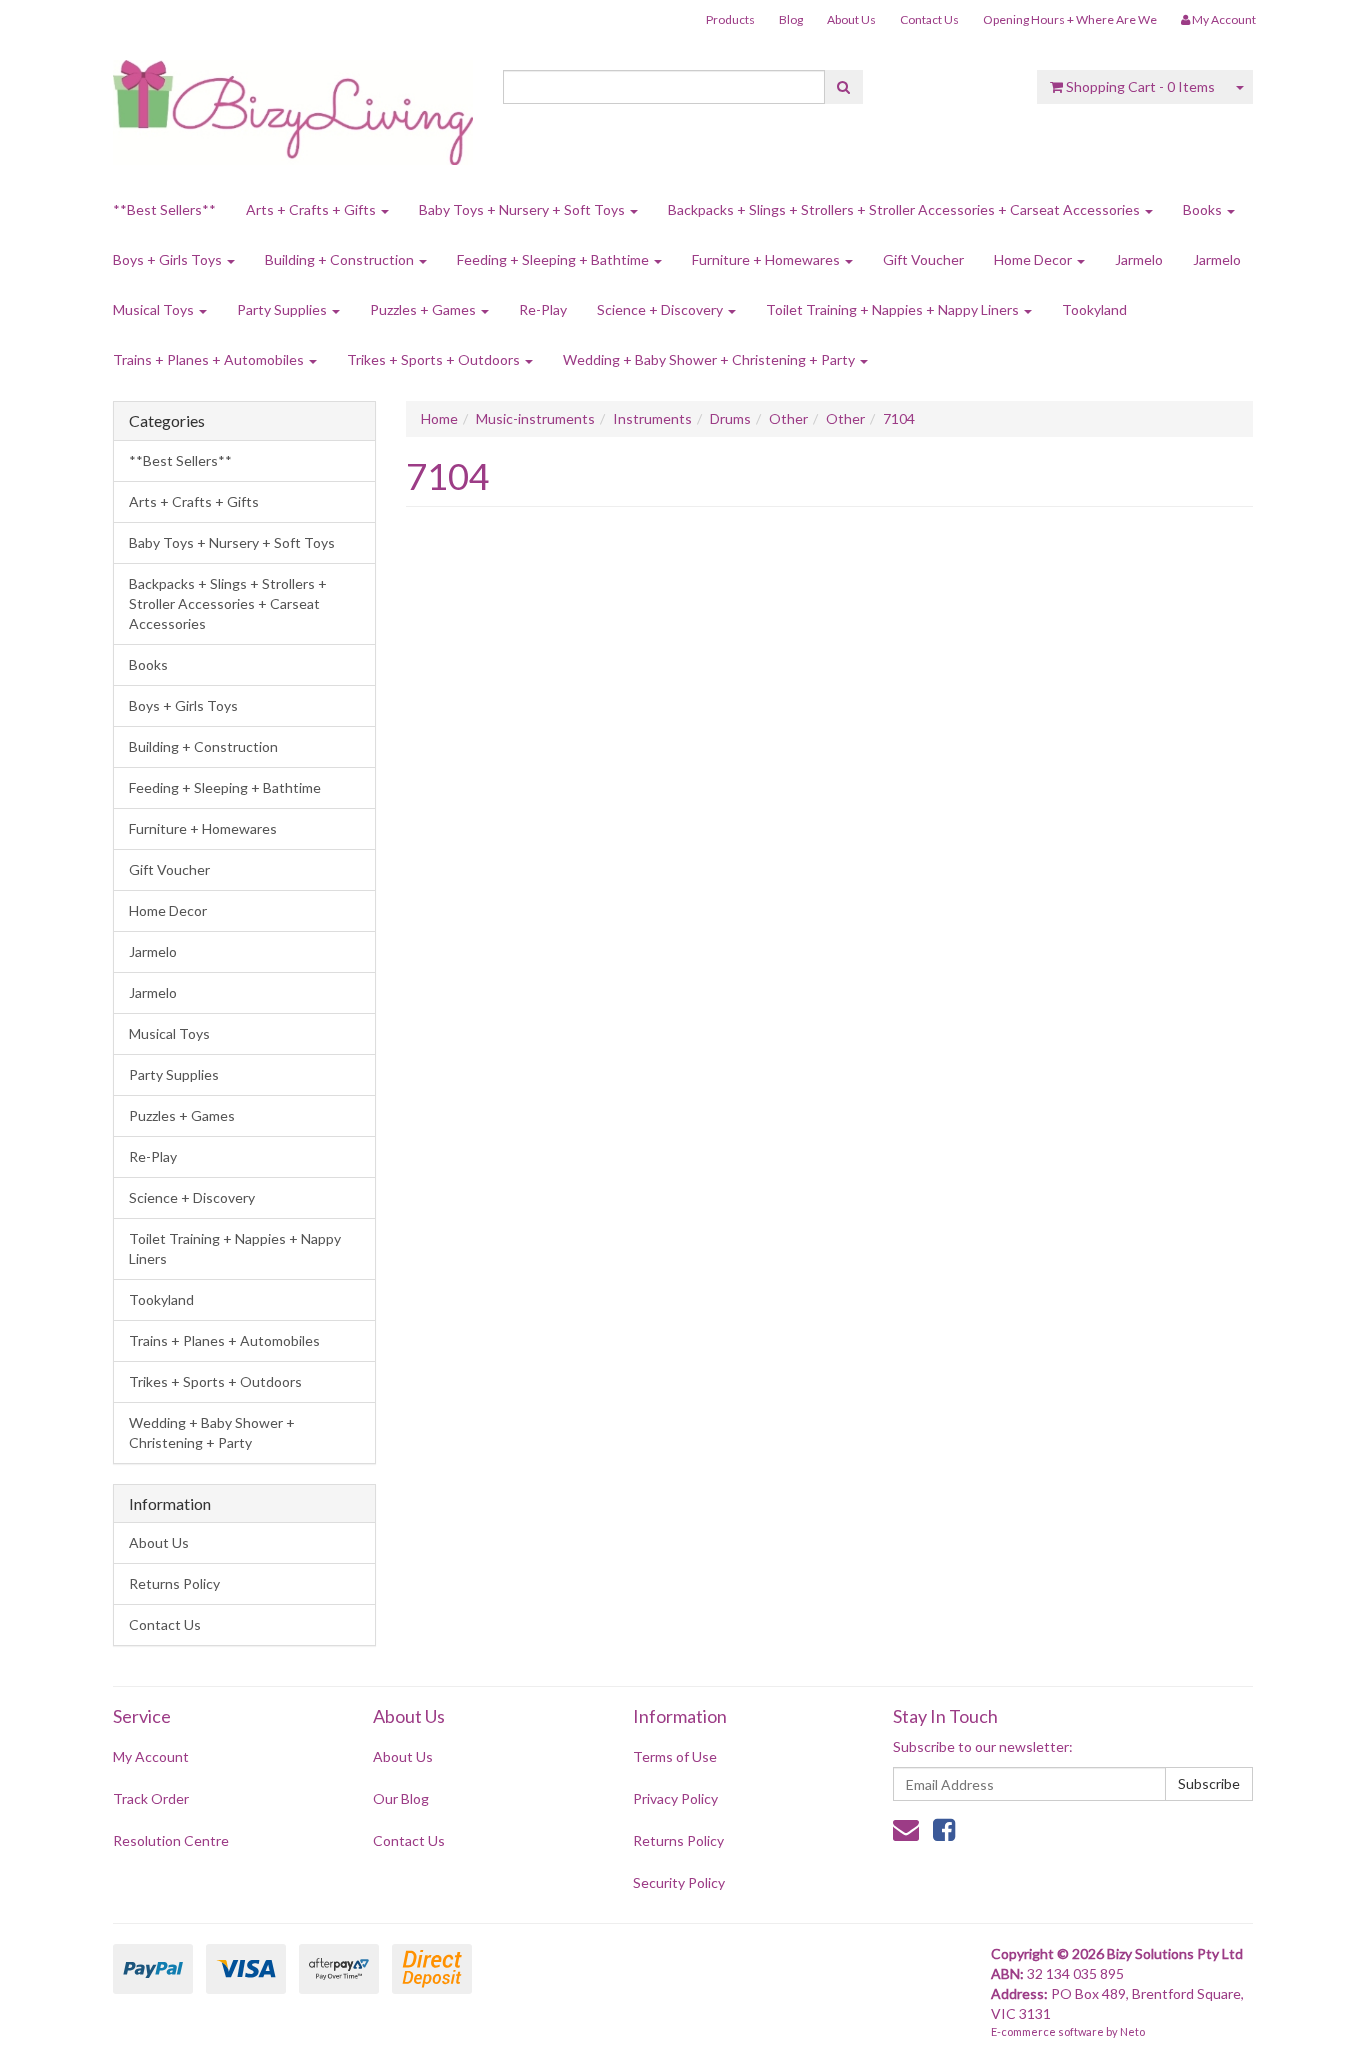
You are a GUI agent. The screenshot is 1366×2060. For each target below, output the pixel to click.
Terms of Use (675, 1756)
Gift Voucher (923, 259)
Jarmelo (1139, 259)
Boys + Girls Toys (169, 259)
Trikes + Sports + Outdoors (435, 359)
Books (1204, 209)
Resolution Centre (171, 1840)
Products (730, 19)
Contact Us (929, 19)
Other (788, 418)
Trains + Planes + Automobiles (210, 359)
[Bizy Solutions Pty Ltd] (293, 105)
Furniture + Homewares (767, 259)
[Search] (843, 87)
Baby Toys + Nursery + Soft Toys (523, 209)
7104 (899, 418)
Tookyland (1094, 309)
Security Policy (679, 1882)
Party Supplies (283, 309)
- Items (1140, 86)
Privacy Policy (675, 1798)
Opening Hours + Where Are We (1070, 19)
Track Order (151, 1798)
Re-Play (543, 309)
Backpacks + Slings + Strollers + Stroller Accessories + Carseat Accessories (905, 209)
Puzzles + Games (424, 309)
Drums (730, 418)
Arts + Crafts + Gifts (312, 209)
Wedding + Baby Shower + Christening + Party (710, 359)
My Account (151, 1756)
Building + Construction (341, 259)
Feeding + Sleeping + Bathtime (554, 259)
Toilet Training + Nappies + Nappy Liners (894, 309)
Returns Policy (174, 1583)
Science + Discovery (661, 309)
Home (439, 418)
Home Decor (1034, 259)
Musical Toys (155, 309)
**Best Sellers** (164, 209)
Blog (791, 19)
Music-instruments (535, 418)
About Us (851, 19)
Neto (1132, 2031)
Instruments (652, 418)
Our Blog (401, 1798)
